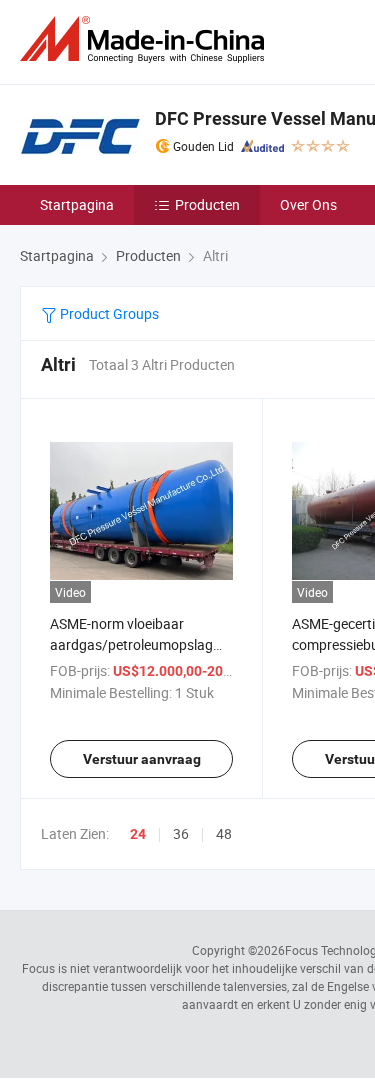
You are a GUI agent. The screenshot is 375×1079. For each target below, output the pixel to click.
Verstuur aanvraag (142, 759)
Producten (207, 204)
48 (224, 833)
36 (181, 833)
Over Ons (308, 204)
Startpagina (77, 204)
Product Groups (108, 313)
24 (138, 834)
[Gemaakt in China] (146, 39)
